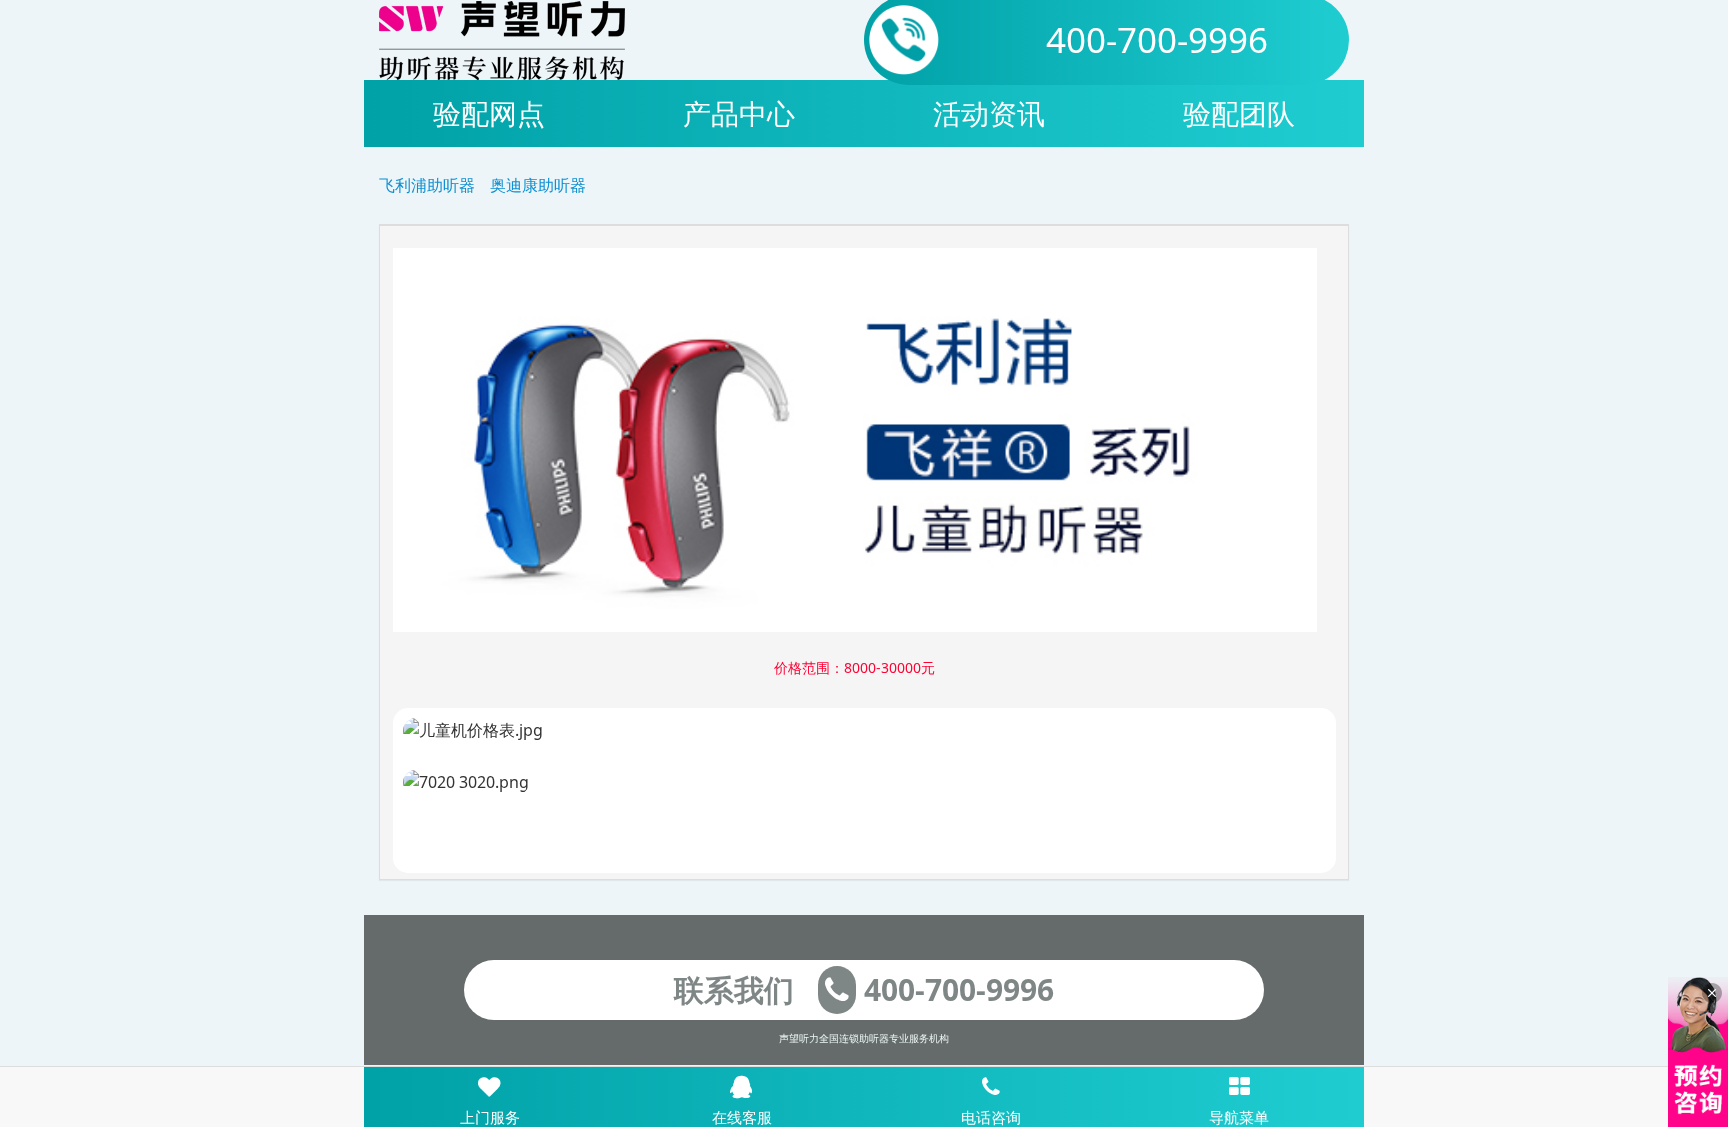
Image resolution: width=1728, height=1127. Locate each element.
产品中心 (739, 113)
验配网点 (489, 113)
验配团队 (1239, 113)
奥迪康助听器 (538, 185)
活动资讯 (989, 113)
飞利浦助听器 (427, 185)
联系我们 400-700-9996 (864, 989)
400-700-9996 (1157, 39)
